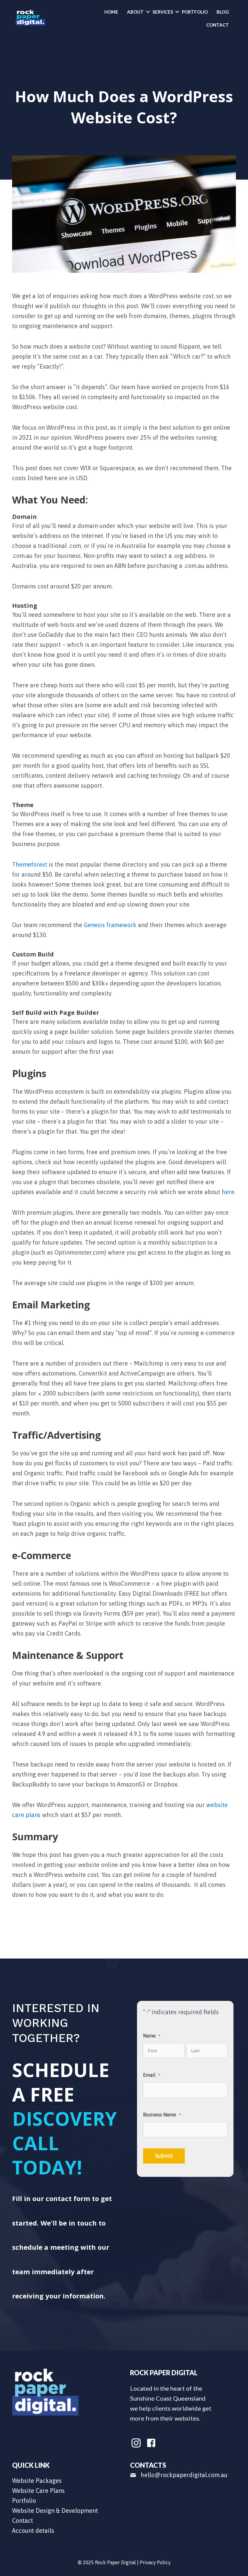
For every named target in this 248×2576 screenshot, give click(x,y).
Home (111, 12)
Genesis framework (110, 925)
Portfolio (195, 12)
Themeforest (30, 864)
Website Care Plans (38, 2491)
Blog (223, 12)
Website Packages (37, 2481)
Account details (33, 2530)
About (135, 12)
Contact (218, 25)
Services (163, 12)
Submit (164, 2156)
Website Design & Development (55, 2511)
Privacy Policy (155, 2562)
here (228, 1192)
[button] (148, 12)
